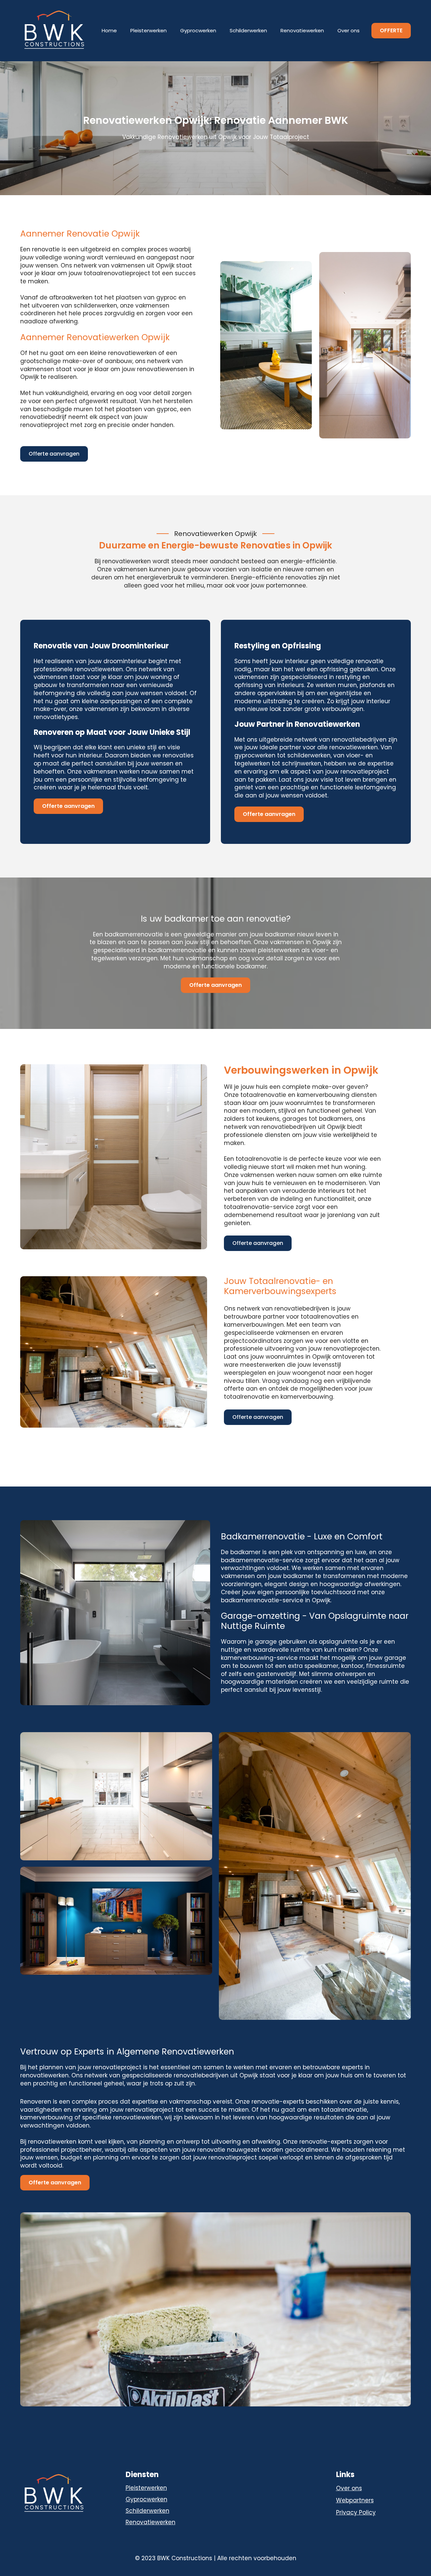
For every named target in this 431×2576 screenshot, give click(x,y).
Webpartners (355, 2500)
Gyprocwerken (198, 30)
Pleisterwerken (148, 30)
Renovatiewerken (302, 30)
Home (109, 30)
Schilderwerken (248, 30)
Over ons (349, 30)
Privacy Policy (356, 2513)
